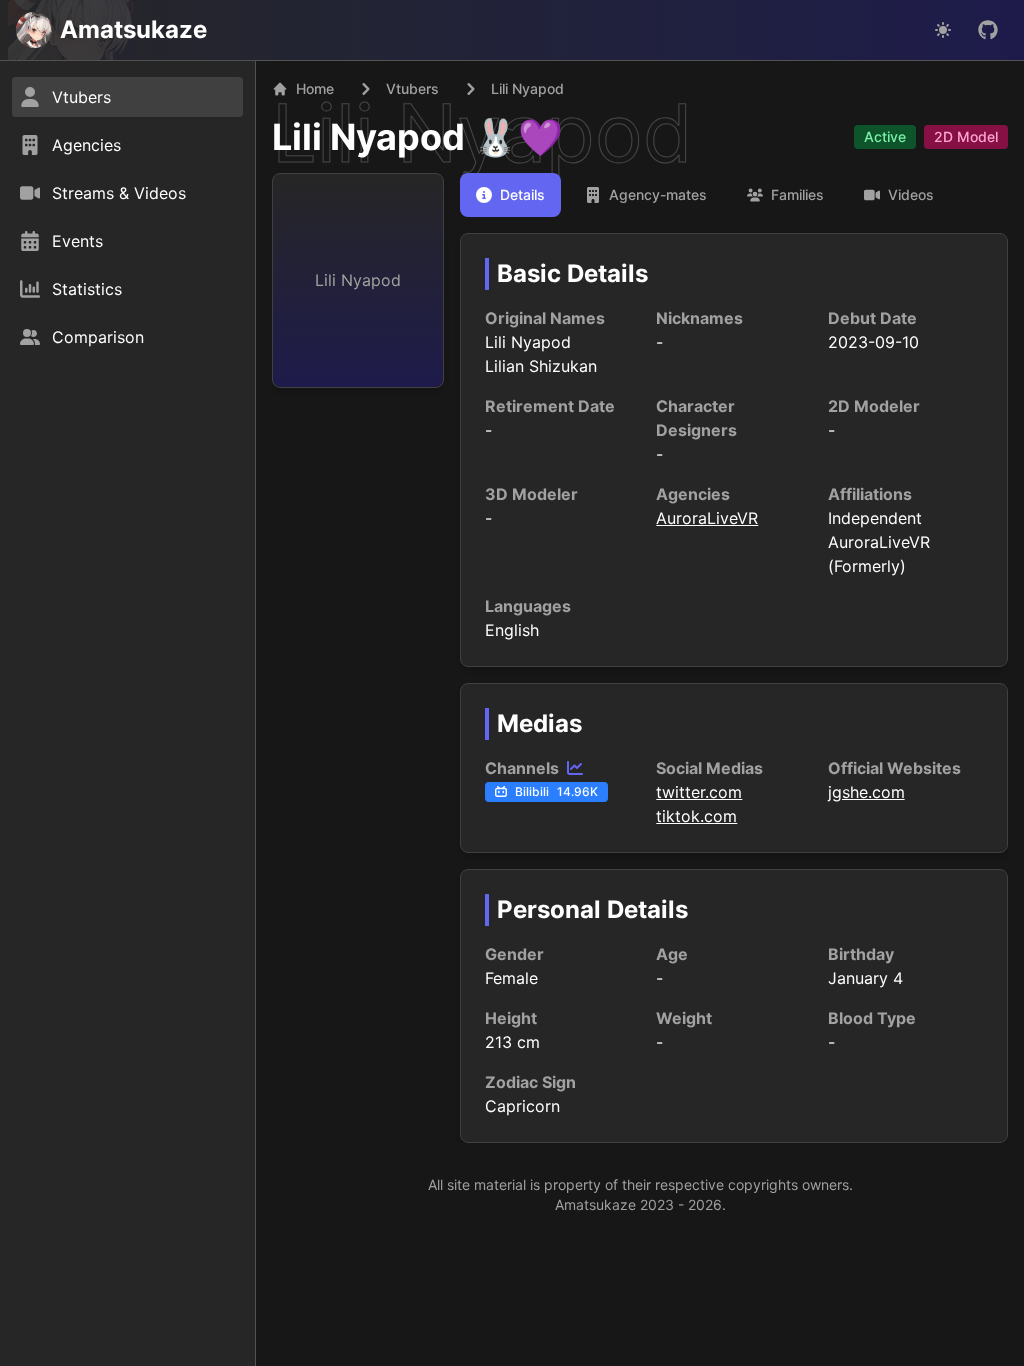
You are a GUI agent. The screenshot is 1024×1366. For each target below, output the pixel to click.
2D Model (966, 136)
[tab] (510, 195)
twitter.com (699, 792)
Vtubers (412, 88)
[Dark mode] (943, 30)
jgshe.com (866, 792)
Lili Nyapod (368, 137)
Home (315, 88)
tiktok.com (696, 816)
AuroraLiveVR (707, 518)
